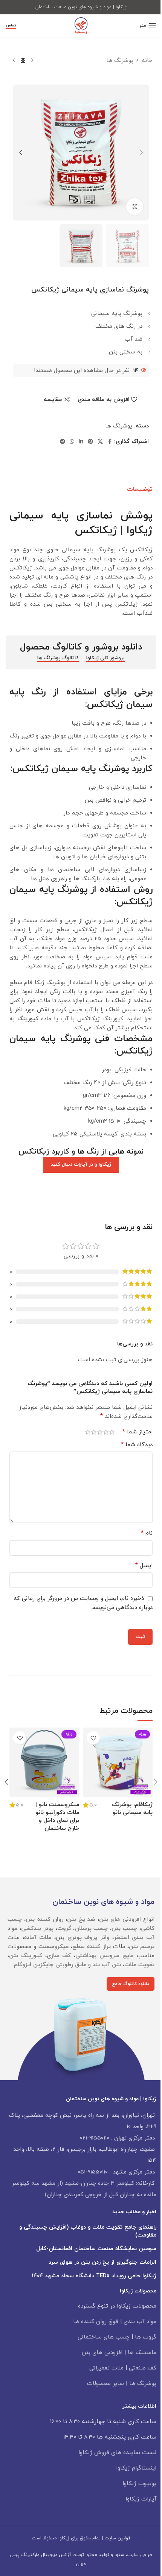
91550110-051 (93, 2172)
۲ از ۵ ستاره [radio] (106, 1432)
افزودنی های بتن (102, 2353)
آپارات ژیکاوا (141, 2499)
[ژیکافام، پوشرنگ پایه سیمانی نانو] (118, 1762)
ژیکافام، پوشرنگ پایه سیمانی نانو (132, 1809)
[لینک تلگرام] (63, 442)
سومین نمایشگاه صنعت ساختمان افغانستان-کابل (96, 2249)
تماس (11, 26)
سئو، (119, 2555)
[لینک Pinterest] (90, 442)
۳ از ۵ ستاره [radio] (100, 1432)
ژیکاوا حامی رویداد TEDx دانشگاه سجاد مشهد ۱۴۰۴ (94, 2276)
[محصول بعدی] (14, 61)
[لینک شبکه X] (100, 442)
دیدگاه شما (137, 1445)
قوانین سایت (118, 2538)
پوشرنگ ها (120, 61)
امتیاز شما (138, 1432)
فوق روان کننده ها (96, 2322)
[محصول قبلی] (32, 61)
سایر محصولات (105, 2384)
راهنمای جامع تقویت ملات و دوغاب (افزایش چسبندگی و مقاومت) (88, 2231)
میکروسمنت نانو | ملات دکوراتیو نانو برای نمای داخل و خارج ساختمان (57, 1817)
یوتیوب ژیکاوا (139, 2484)
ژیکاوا (64, 2538)
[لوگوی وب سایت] (81, 25)
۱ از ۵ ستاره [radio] (112, 1432)
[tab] (140, 489)
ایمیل (144, 1566)
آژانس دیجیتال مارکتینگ (46, 2555)
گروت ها (146, 2337)
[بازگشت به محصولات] (23, 61)
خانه (147, 61)
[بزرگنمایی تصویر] (135, 207)
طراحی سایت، (138, 2555)
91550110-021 (95, 2138)
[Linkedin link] (81, 442)
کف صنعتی (143, 2368)
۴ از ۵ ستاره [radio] (94, 1432)
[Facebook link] (110, 442)
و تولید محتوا (99, 2555)
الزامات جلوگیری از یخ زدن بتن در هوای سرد (102, 2262)
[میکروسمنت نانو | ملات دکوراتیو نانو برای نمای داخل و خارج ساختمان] (44, 1762)
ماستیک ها (142, 2353)
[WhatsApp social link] (72, 442)
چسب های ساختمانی (104, 2337)
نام (147, 1533)
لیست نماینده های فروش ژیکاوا (117, 2453)
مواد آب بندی (140, 2322)
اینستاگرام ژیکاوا (136, 2468)
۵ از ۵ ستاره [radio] (88, 1432)
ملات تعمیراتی (106, 2368)
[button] (141, 153)
